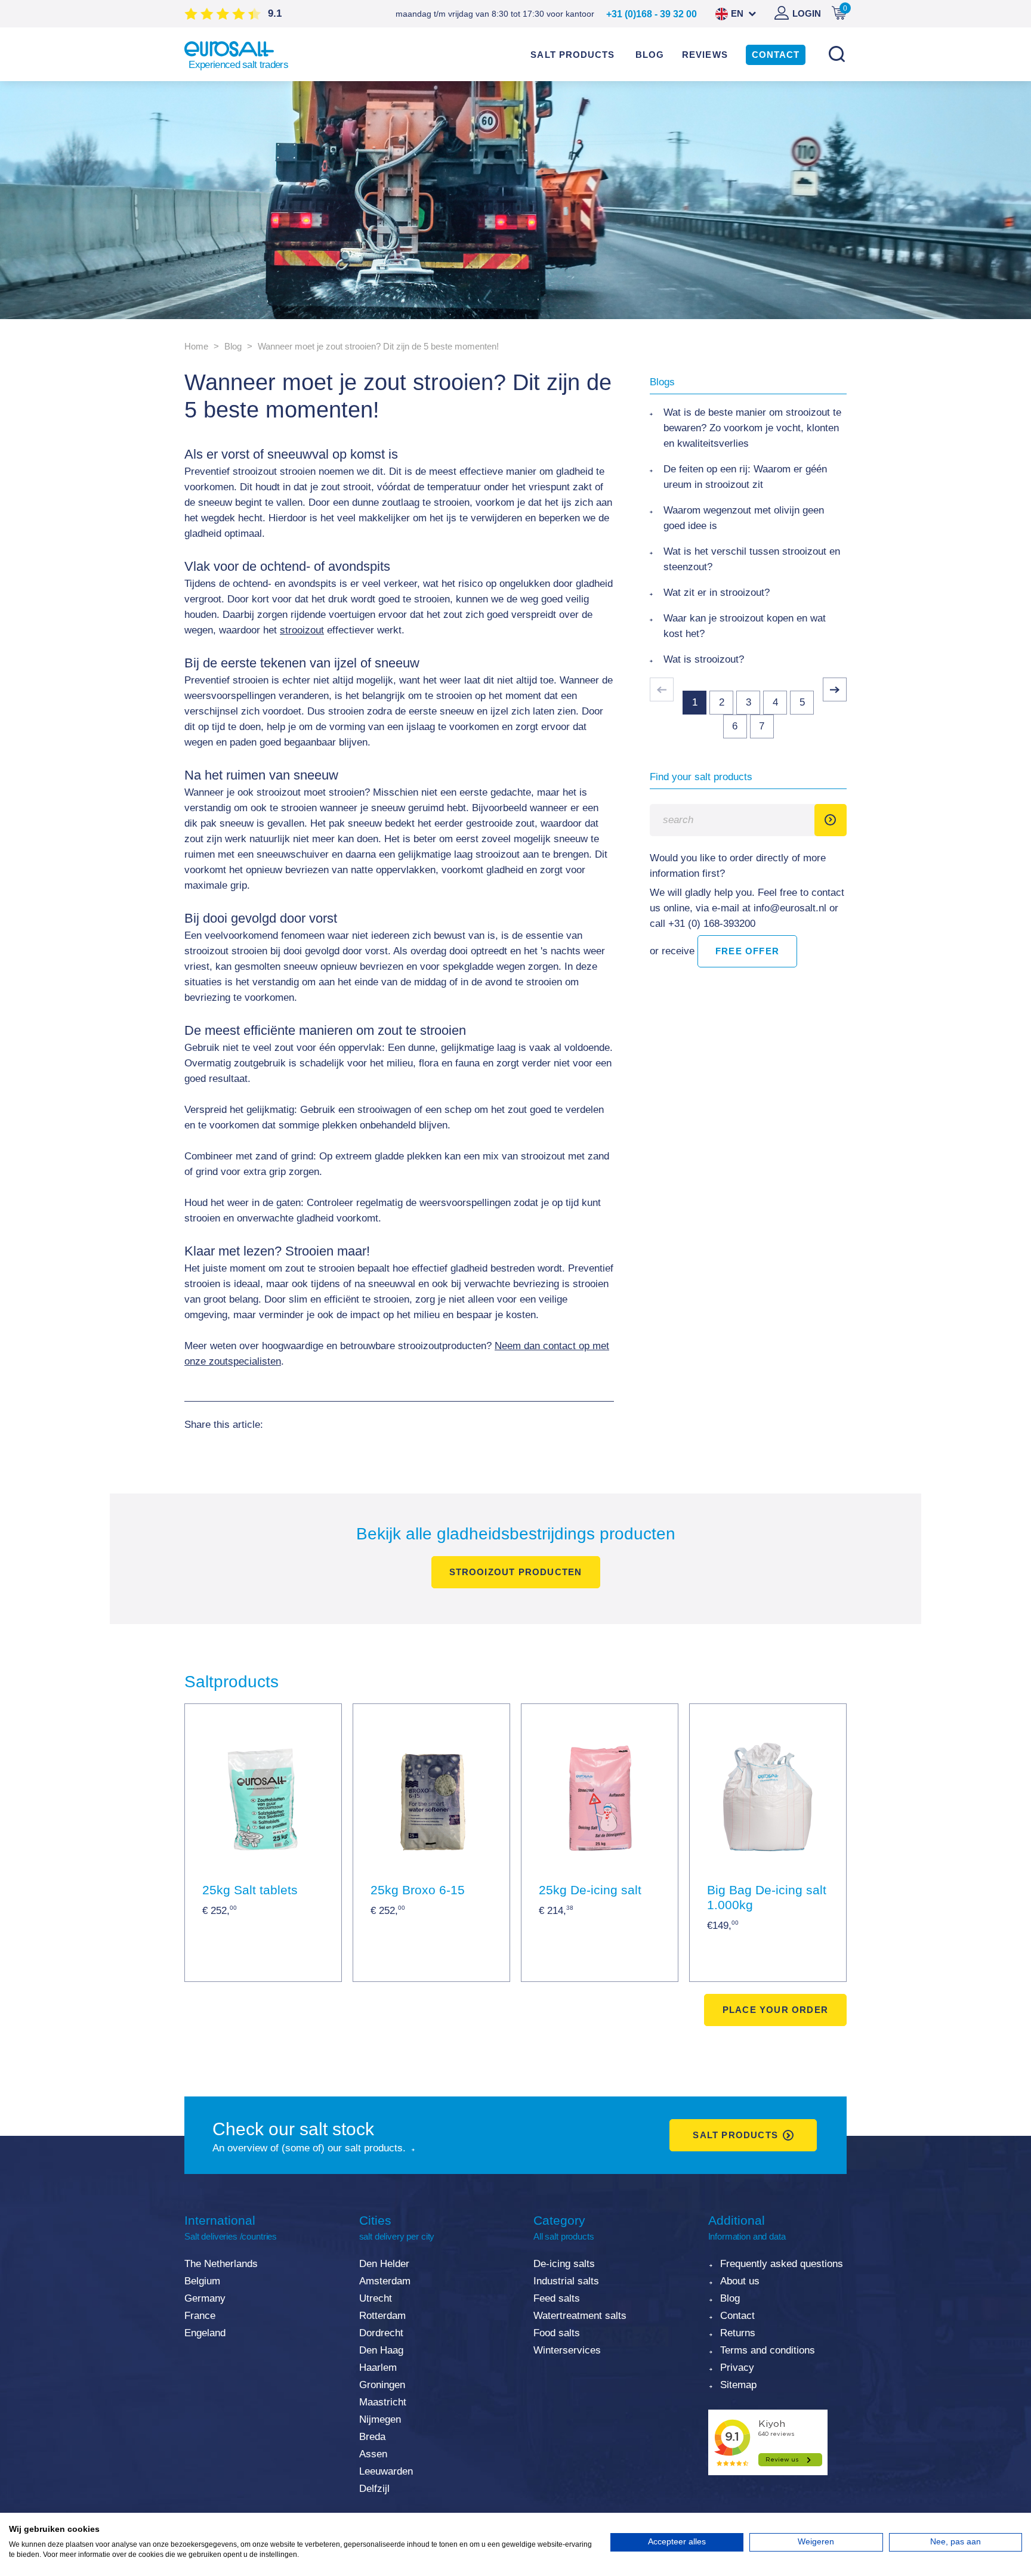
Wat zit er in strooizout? (717, 593)
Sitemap (738, 2385)
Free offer (747, 951)
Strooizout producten (516, 1572)
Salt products (572, 55)
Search (836, 54)
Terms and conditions (768, 2350)
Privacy (737, 2368)
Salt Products (735, 2135)
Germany (205, 2298)
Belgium (202, 2281)
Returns (738, 2333)
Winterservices (567, 2350)
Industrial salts (566, 2281)
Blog (730, 2298)
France (200, 2316)
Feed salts (557, 2298)
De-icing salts (564, 2264)
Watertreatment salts (580, 2316)
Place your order (775, 2010)
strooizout (302, 630)
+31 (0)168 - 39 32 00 (652, 14)
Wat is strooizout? (704, 659)
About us (740, 2281)
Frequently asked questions (782, 2264)
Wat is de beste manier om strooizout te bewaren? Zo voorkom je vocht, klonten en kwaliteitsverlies (752, 428)
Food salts (557, 2333)
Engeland (205, 2333)
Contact (737, 2316)
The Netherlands (221, 2264)
